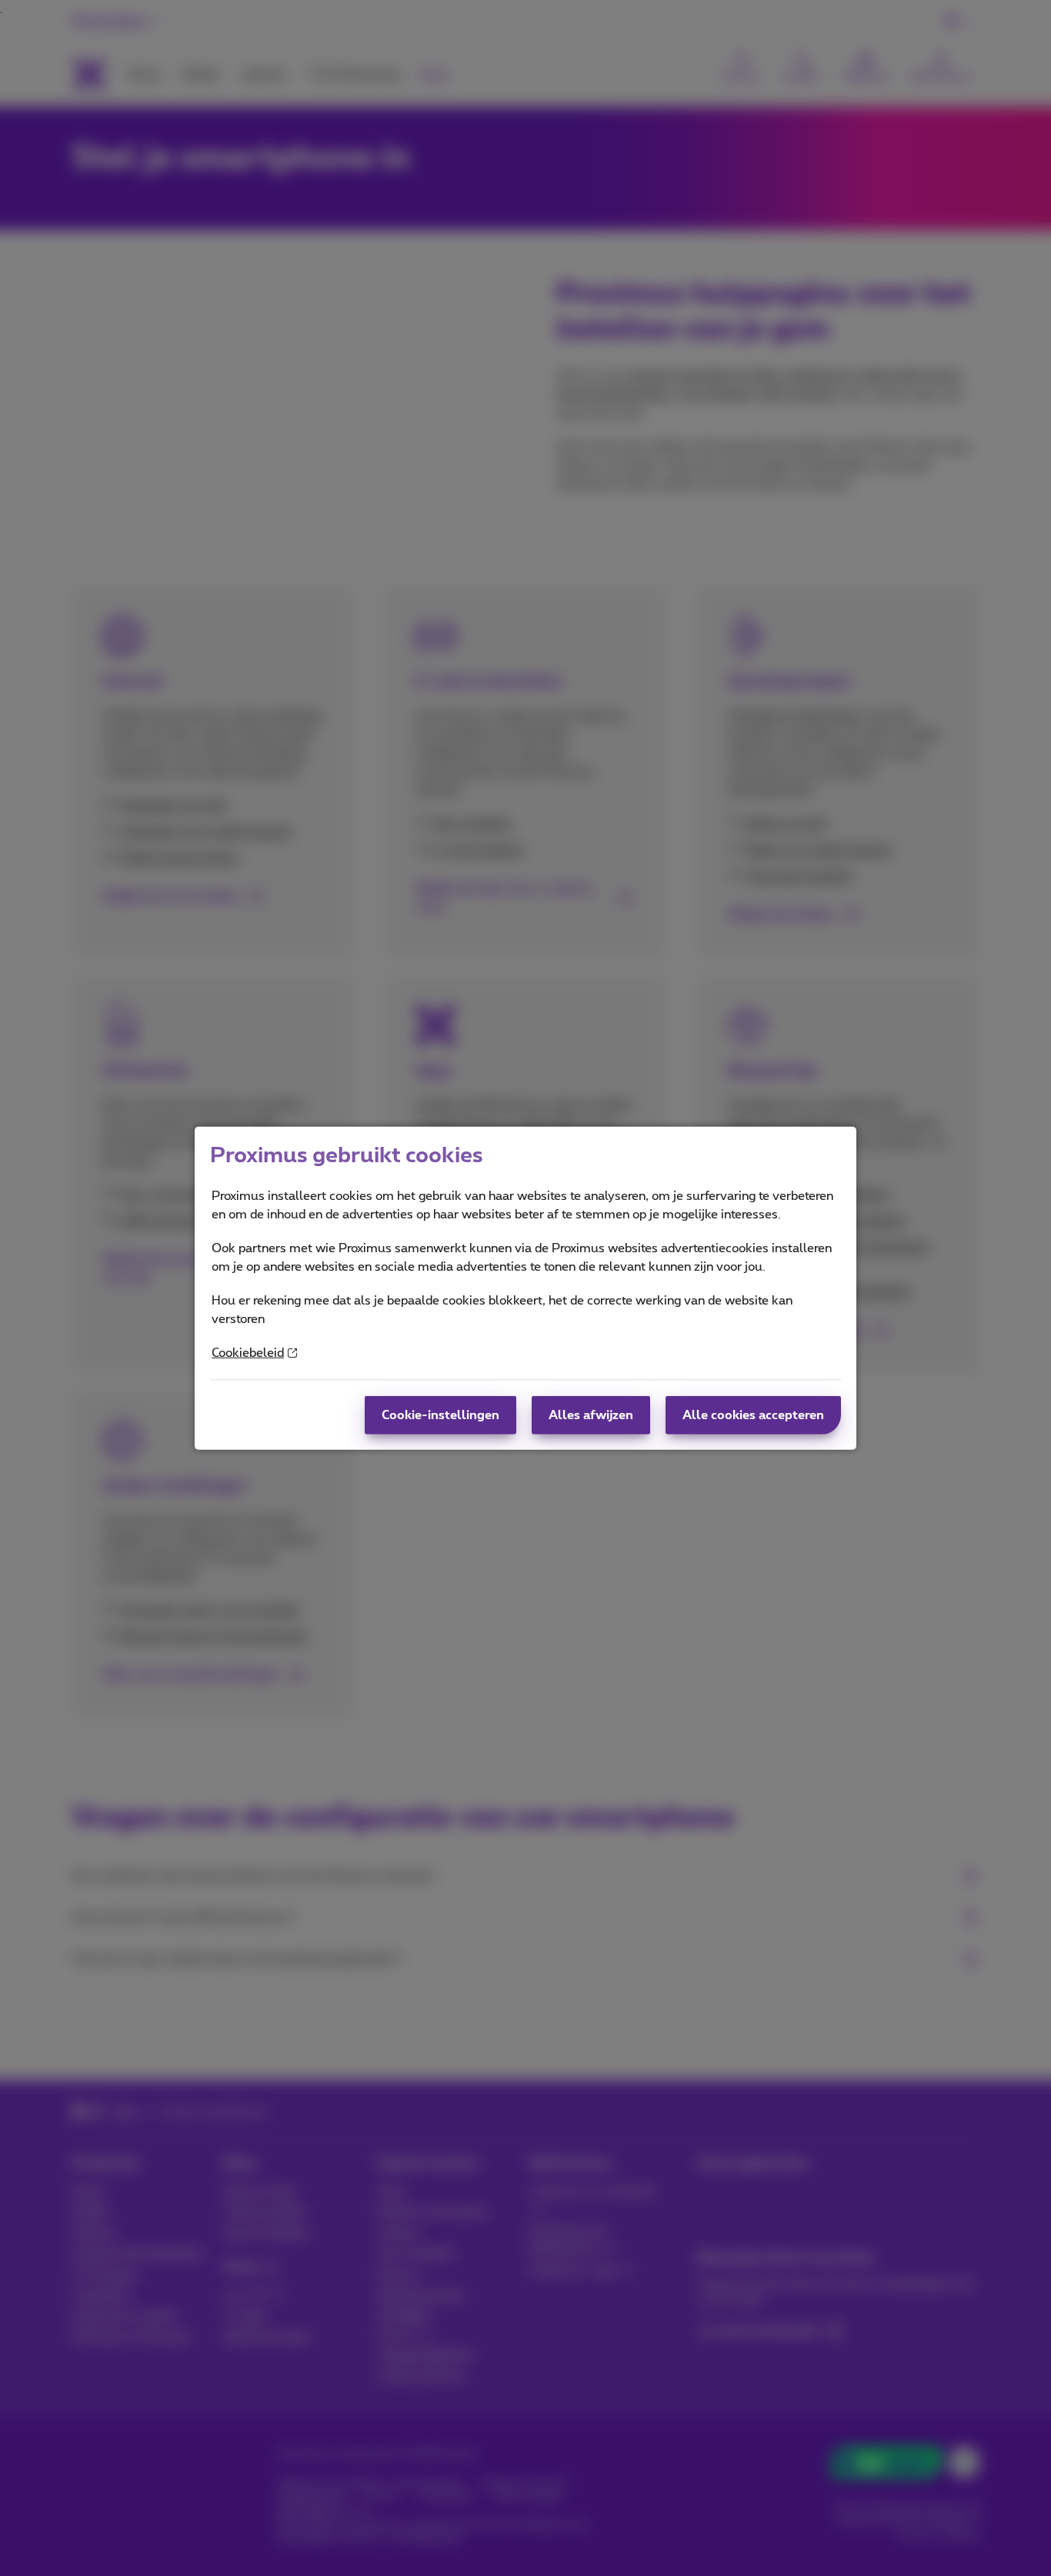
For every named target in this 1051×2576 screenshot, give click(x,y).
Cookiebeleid (248, 1353)
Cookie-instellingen (440, 1415)
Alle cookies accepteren (753, 1415)
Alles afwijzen (591, 1415)
